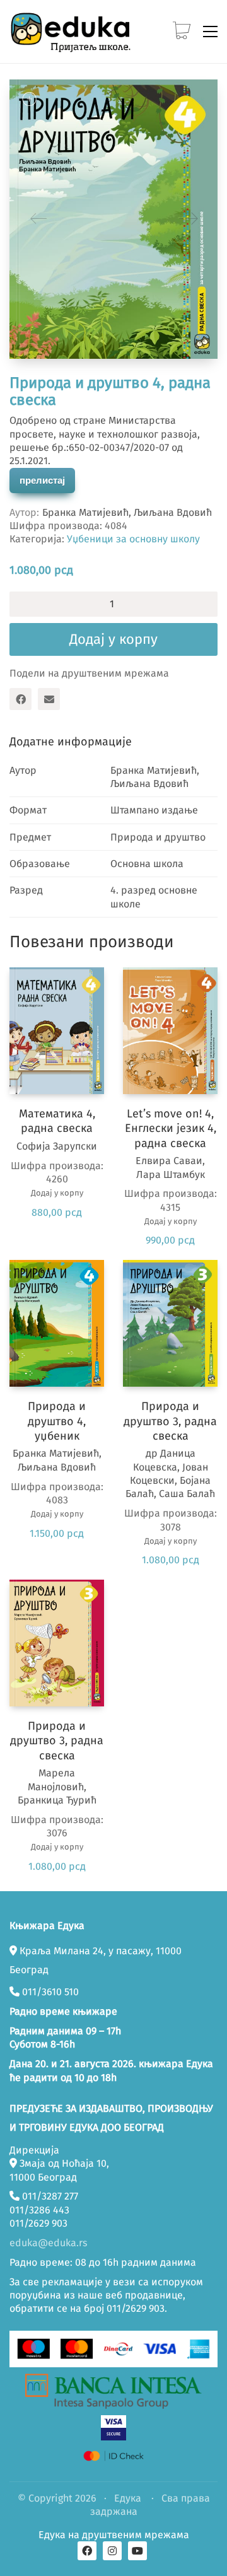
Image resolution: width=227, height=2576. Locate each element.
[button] (210, 32)
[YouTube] (137, 2551)
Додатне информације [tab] (71, 742)
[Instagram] (112, 2551)
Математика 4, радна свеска (57, 1121)
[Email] (49, 699)
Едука (128, 2498)
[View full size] (29, 99)
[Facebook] (20, 699)
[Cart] (182, 32)
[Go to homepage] (73, 32)
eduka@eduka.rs (48, 2243)
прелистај (42, 480)
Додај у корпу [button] (57, 1193)
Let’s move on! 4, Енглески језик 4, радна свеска (171, 1128)
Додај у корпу (113, 639)
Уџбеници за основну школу (133, 539)
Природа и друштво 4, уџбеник (57, 1421)
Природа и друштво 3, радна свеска (170, 1421)
